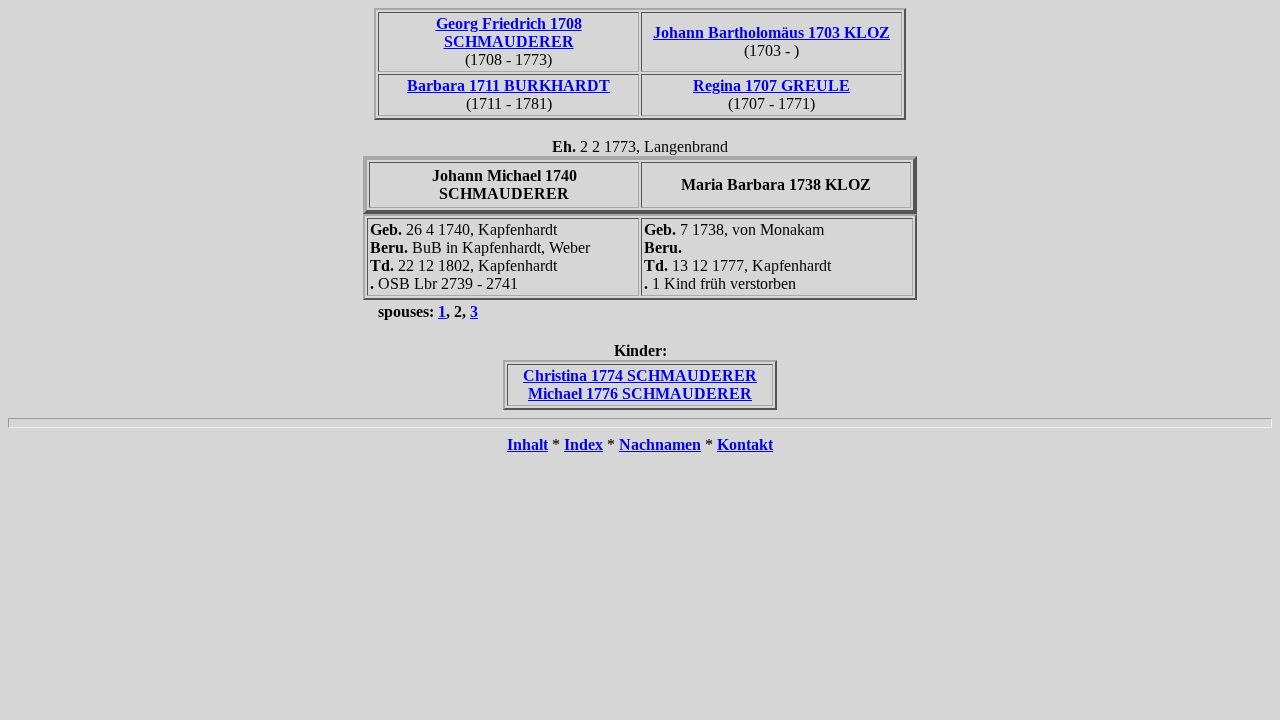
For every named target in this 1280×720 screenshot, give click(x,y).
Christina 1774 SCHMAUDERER (640, 375)
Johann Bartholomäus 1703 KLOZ (771, 32)
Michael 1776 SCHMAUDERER (640, 393)
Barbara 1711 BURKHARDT (508, 85)
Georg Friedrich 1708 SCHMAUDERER (509, 32)
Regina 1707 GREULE (771, 85)
